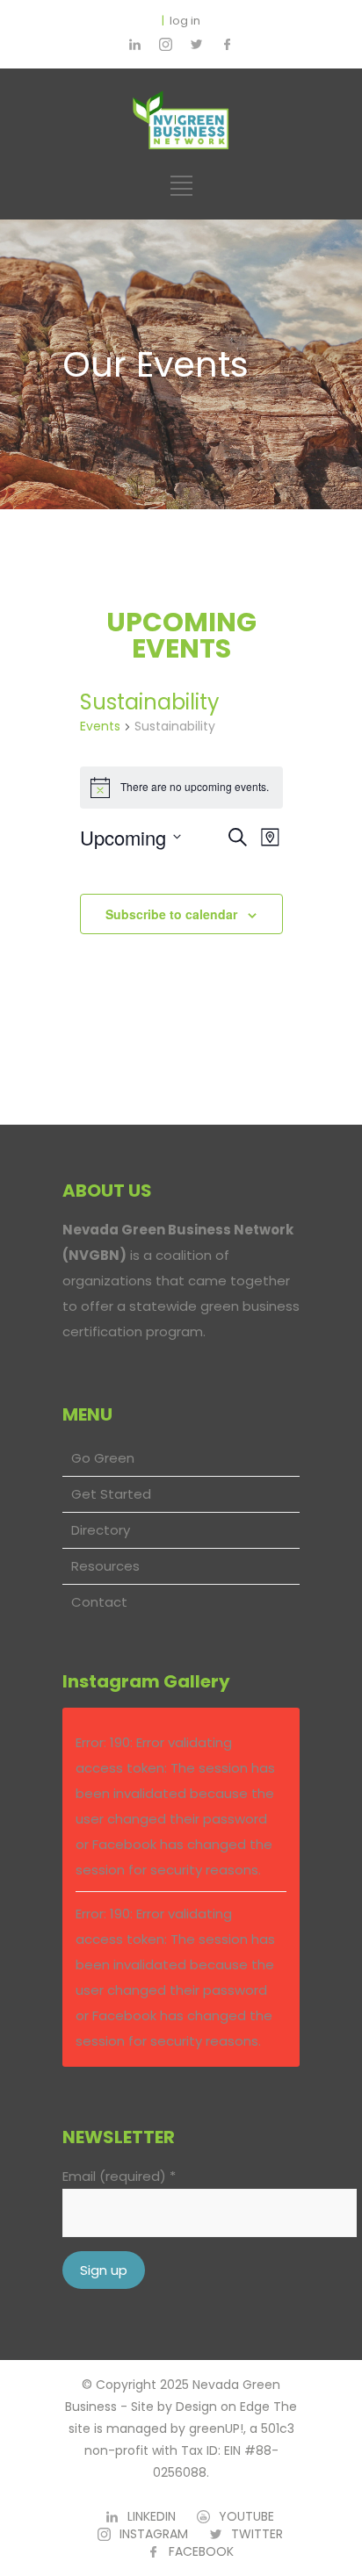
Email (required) (119, 2176)
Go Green (103, 1458)
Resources (105, 1566)
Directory (101, 1530)
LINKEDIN (152, 2516)
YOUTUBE (246, 2516)
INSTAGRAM (154, 2534)
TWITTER (257, 2534)
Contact (99, 1602)
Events (100, 727)
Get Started (111, 1494)
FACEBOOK (201, 2551)
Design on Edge (223, 2407)
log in (185, 21)
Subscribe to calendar (171, 914)
